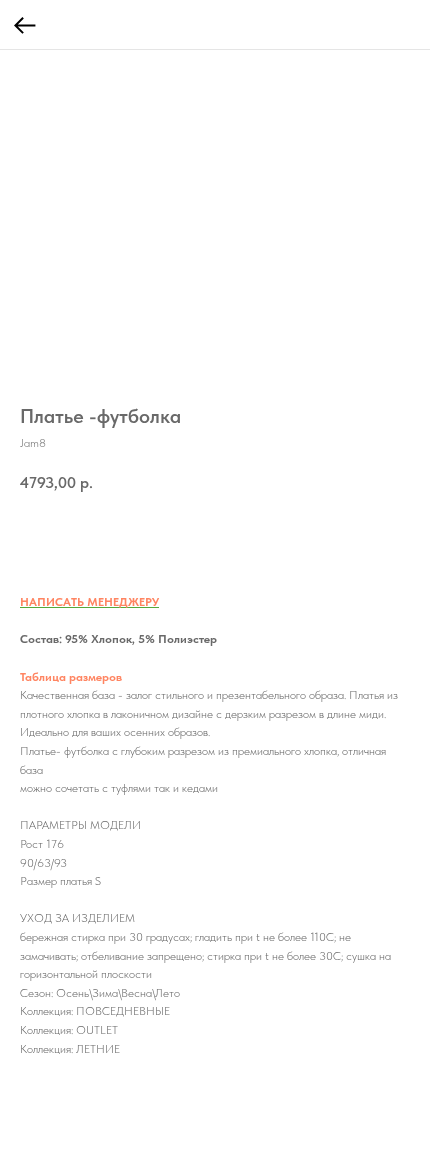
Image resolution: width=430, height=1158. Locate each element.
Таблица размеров (71, 677)
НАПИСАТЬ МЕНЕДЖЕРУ (89, 602)
